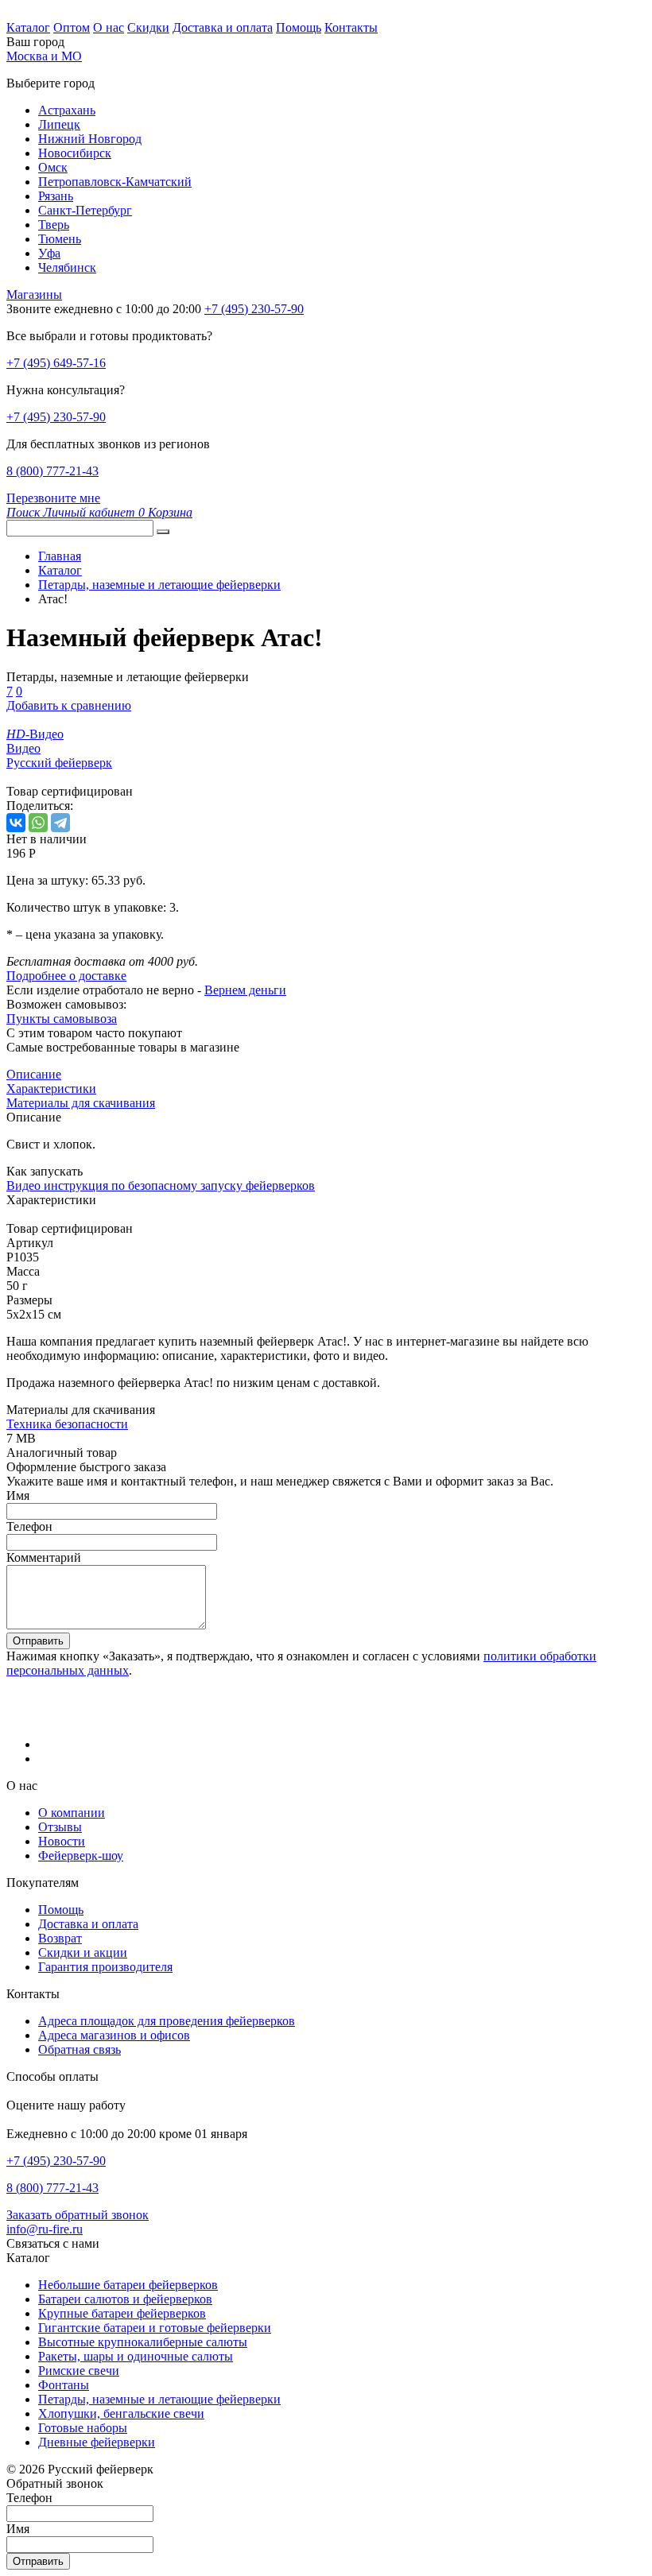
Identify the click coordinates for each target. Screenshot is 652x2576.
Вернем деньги (245, 990)
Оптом (72, 27)
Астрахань (67, 110)
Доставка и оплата (223, 27)
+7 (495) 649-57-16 (56, 363)
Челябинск (67, 267)
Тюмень (60, 239)
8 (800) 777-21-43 (52, 471)
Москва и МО (44, 56)
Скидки (148, 27)
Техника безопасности (67, 1424)
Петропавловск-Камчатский (115, 182)
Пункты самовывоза (62, 1019)
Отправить (38, 1641)
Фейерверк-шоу (81, 1855)
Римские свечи (79, 2371)
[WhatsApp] (38, 823)
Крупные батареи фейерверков (122, 2313)
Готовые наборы (83, 2428)
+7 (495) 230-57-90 (56, 417)
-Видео (35, 734)
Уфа (49, 253)
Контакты (351, 27)
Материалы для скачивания (81, 1103)
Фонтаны (64, 2385)
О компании (72, 1813)
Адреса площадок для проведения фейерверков (167, 2021)
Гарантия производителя (105, 1967)
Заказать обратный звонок (78, 2215)
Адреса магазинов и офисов (114, 2035)
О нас (109, 27)
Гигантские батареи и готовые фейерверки (155, 2328)
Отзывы (60, 1827)
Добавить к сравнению (69, 705)
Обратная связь (80, 2049)
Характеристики (51, 1089)
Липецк (59, 124)
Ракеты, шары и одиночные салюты (136, 2356)
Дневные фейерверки (97, 2442)
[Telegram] (60, 823)
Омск (53, 167)
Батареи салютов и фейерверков (125, 2299)
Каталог (28, 27)
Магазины (34, 294)
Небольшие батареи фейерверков (128, 2285)
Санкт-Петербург (85, 210)
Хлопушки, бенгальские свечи (121, 2413)
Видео (23, 748)
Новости (62, 1841)
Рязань (56, 196)
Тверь (54, 225)
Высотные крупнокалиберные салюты (143, 2342)
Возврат (60, 1938)
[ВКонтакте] (16, 823)
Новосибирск (75, 153)
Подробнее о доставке (66, 976)
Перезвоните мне (53, 498)
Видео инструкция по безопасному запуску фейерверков (161, 1185)
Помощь (299, 27)
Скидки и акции (83, 1952)
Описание (34, 1074)
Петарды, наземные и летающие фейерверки (159, 2399)
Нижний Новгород (90, 139)
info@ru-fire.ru (45, 2229)
